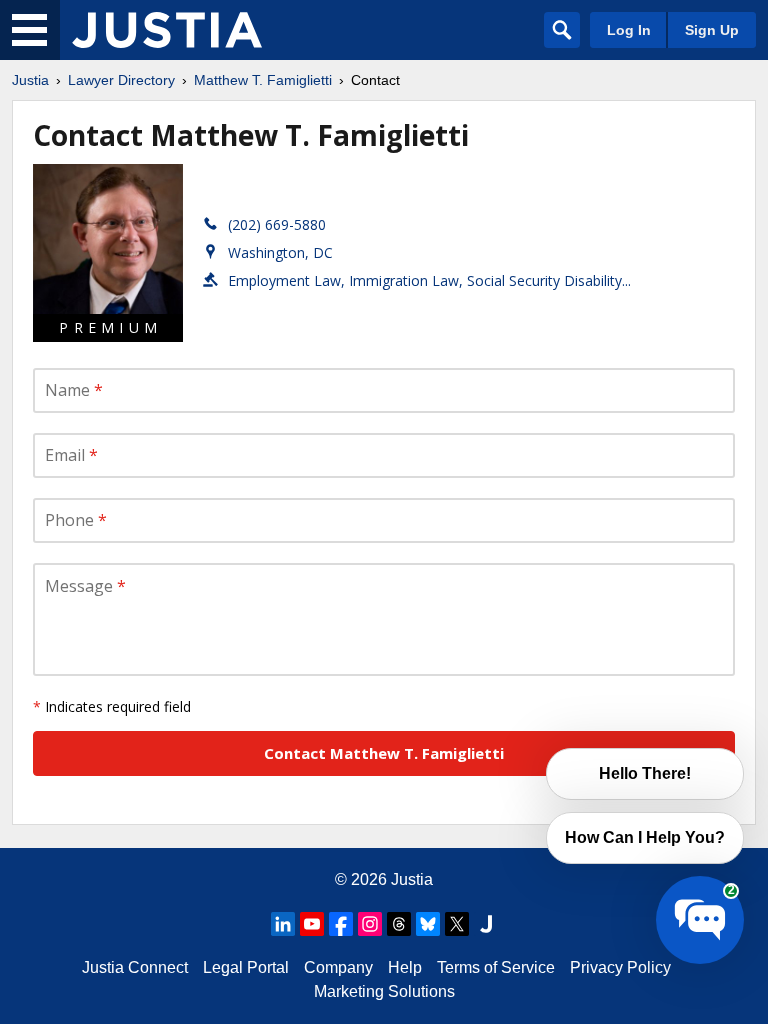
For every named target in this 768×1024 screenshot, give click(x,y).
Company (338, 967)
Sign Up (712, 30)
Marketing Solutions (384, 991)
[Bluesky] (428, 924)
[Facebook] (341, 924)
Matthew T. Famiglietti (263, 80)
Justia (30, 80)
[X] (457, 924)
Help (405, 967)
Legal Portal (246, 967)
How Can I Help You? (645, 837)
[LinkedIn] (283, 924)
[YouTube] (312, 924)
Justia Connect (135, 967)
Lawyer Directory (121, 80)
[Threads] (399, 924)
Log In (629, 30)
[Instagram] (370, 924)
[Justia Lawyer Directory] (167, 30)
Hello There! (645, 773)
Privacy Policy (620, 967)
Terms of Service (496, 967)
